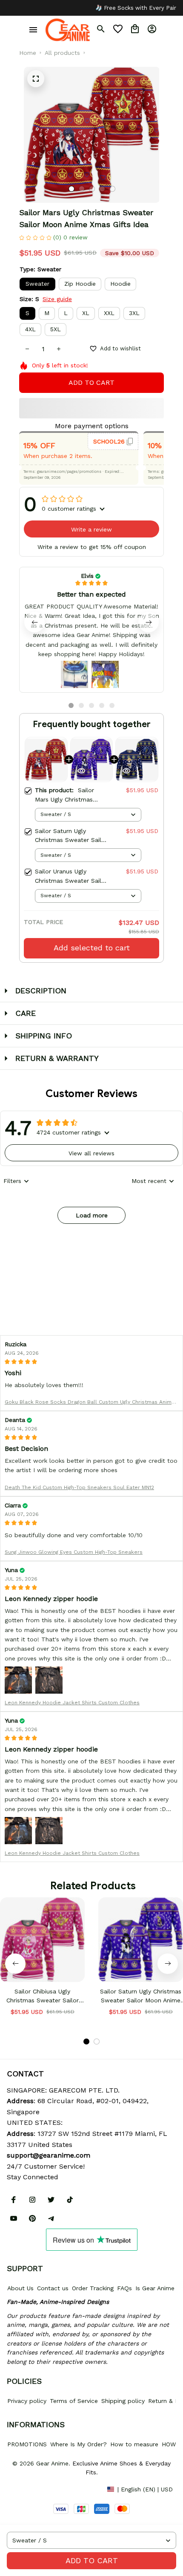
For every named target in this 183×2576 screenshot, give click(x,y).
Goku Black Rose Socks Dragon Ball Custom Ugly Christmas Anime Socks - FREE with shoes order (90, 1403)
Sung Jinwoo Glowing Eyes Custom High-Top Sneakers (74, 1552)
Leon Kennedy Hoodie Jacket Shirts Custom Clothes (72, 1703)
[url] (49, 2155)
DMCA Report (26, 2489)
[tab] (71, 189)
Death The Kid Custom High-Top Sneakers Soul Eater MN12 (79, 1487)
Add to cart (92, 2560)
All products (62, 53)
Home (28, 53)
